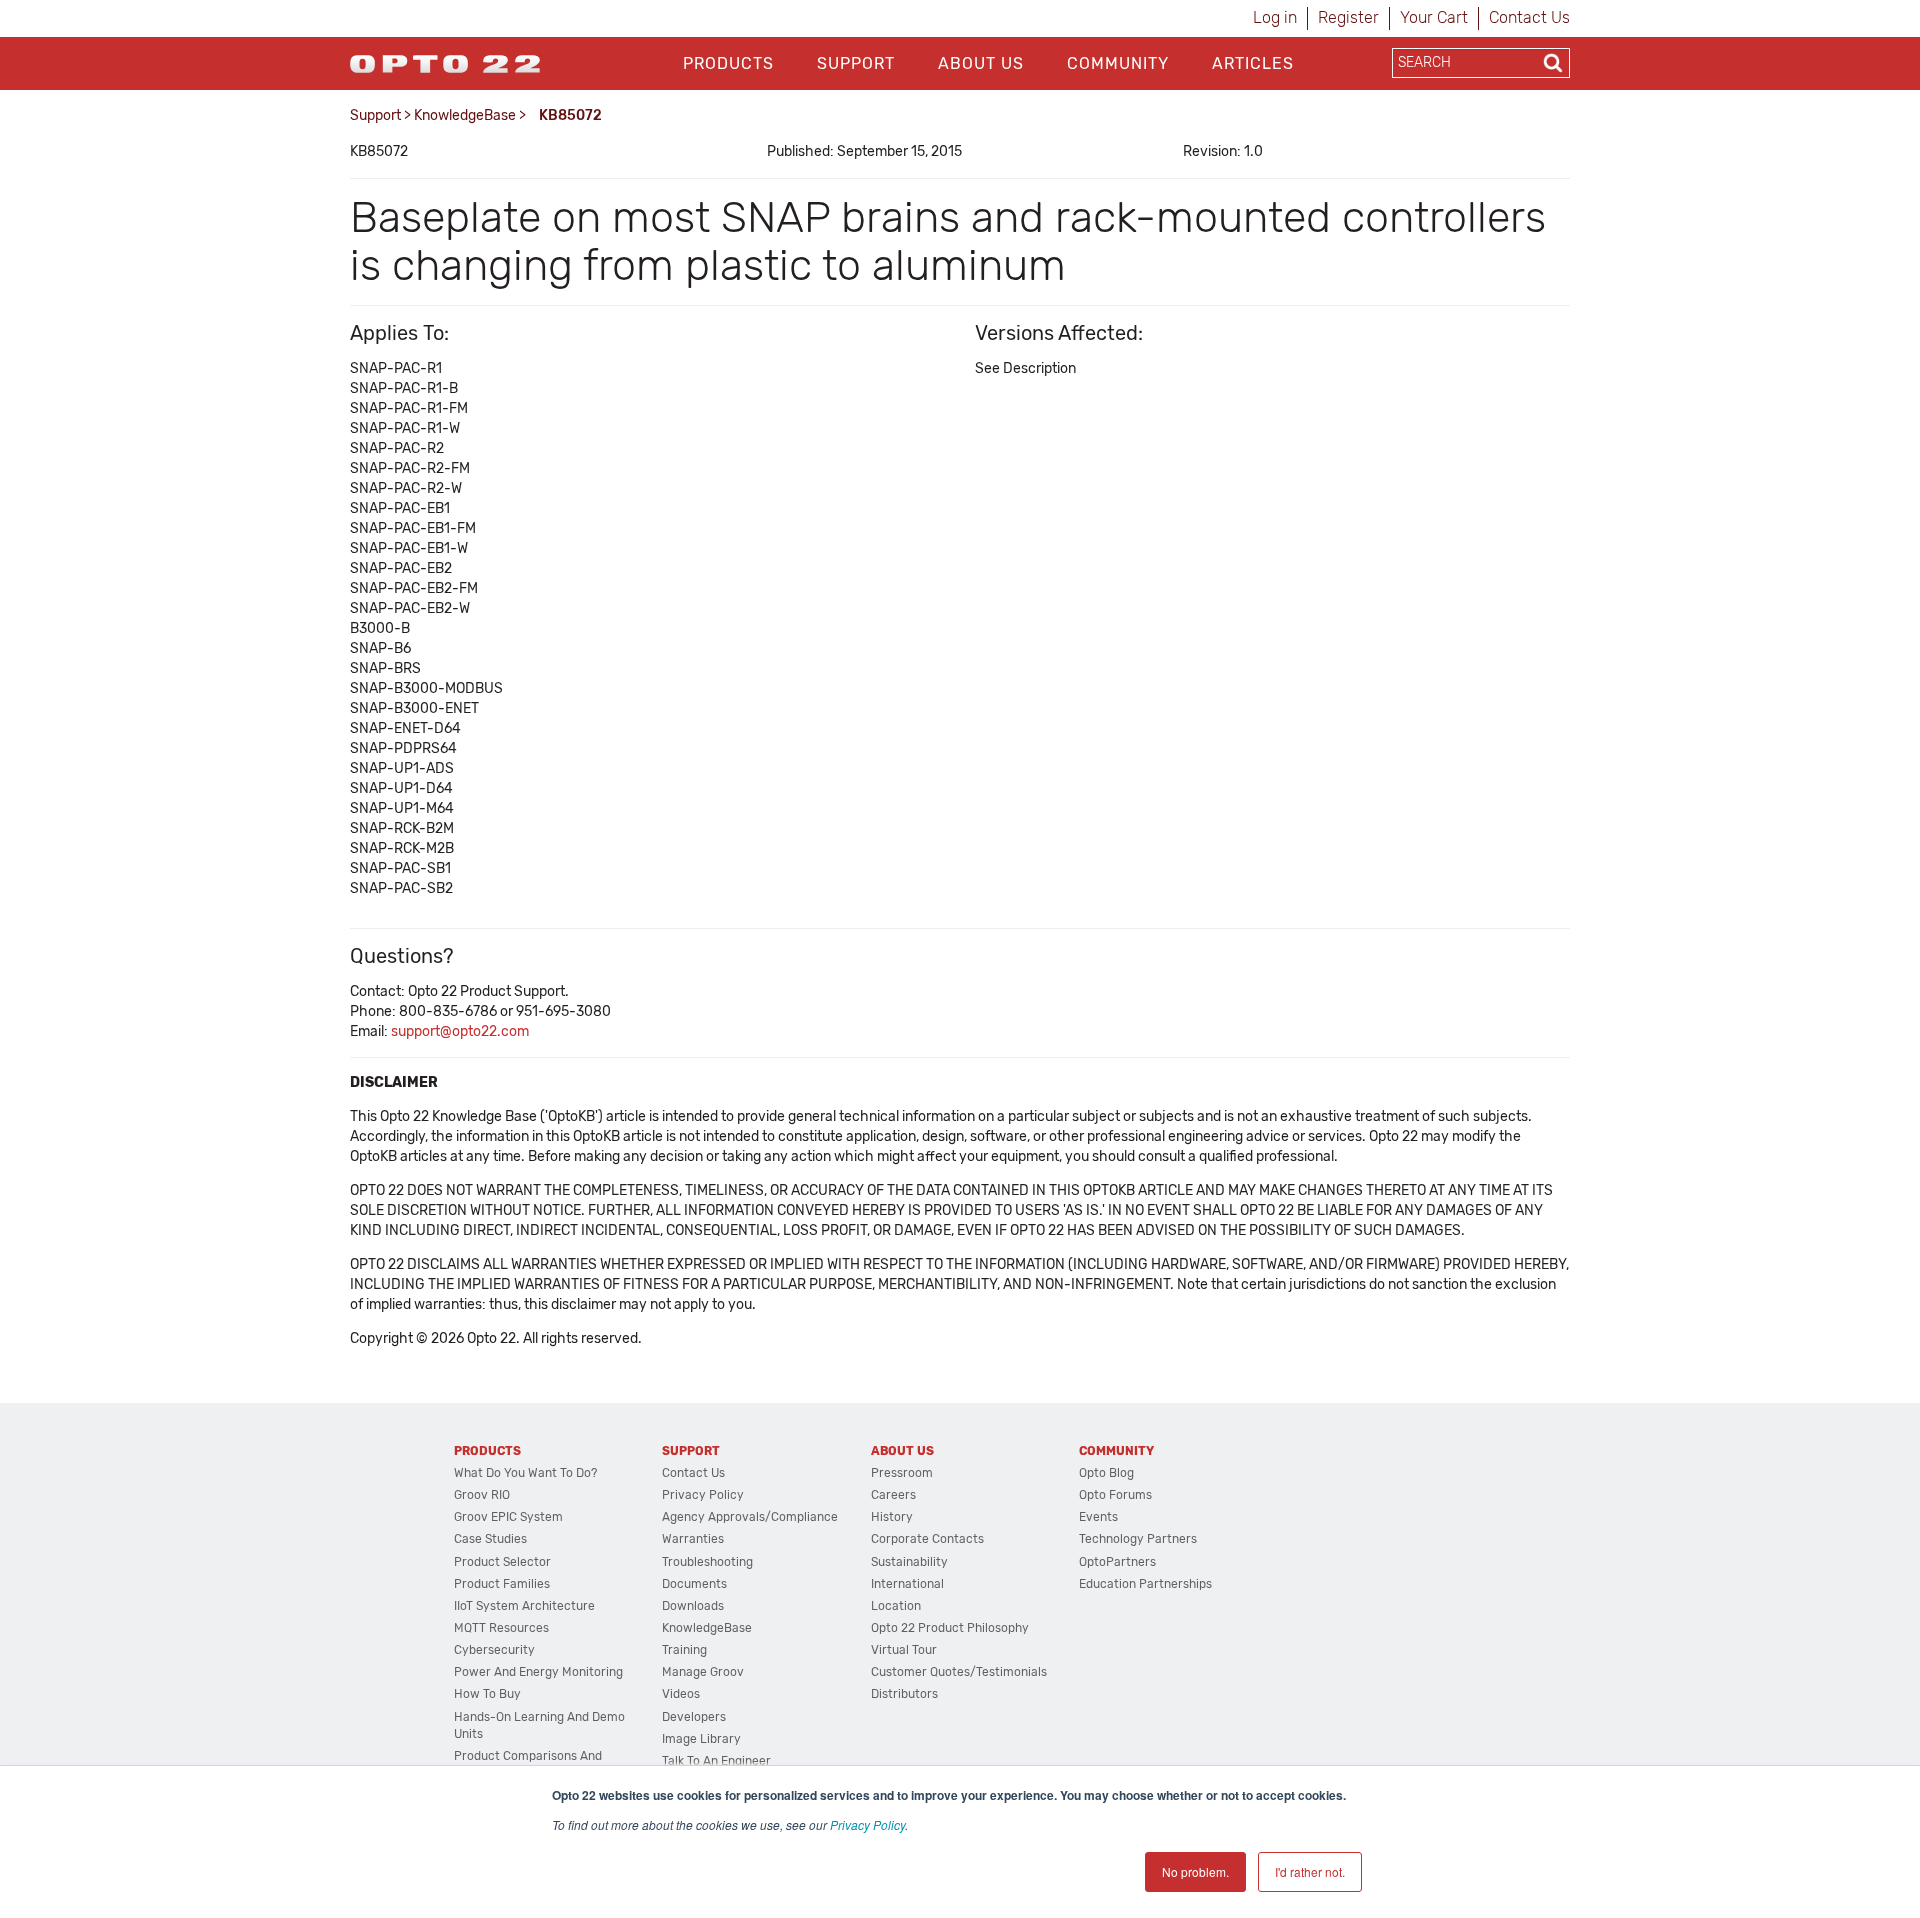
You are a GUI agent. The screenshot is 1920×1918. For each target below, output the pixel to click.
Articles (1253, 63)
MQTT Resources (501, 1628)
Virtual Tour (904, 1650)
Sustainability (909, 1562)
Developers (694, 1717)
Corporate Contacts (927, 1539)
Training (684, 1650)
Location (896, 1606)
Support (856, 63)
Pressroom (902, 1473)
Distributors (904, 1694)
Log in (1275, 17)
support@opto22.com (460, 1031)
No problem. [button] (1195, 1871)
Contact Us (1529, 17)
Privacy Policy (867, 1824)
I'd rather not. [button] (1310, 1871)
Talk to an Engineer (716, 1761)
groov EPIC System (508, 1517)
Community (1118, 63)
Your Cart (1434, 17)
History (892, 1517)
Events (1098, 1517)
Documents (694, 1584)
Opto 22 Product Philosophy (950, 1628)
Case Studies (490, 1539)
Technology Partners (1138, 1539)
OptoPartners (1117, 1562)
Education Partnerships (1145, 1584)
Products (728, 63)
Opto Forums (1115, 1495)
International (907, 1584)
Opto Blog (1106, 1473)
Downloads (693, 1606)
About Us (981, 63)
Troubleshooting (707, 1562)
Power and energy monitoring (538, 1672)
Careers (893, 1495)
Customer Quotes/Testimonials (959, 1672)
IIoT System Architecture (524, 1606)
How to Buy (487, 1694)
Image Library (701, 1739)
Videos (681, 1694)
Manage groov (703, 1672)
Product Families (502, 1584)
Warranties (693, 1539)
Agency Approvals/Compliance (750, 1517)
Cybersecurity (494, 1650)
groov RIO (482, 1495)
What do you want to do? (525, 1473)
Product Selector (502, 1562)
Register (1348, 17)
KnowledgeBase (465, 115)
